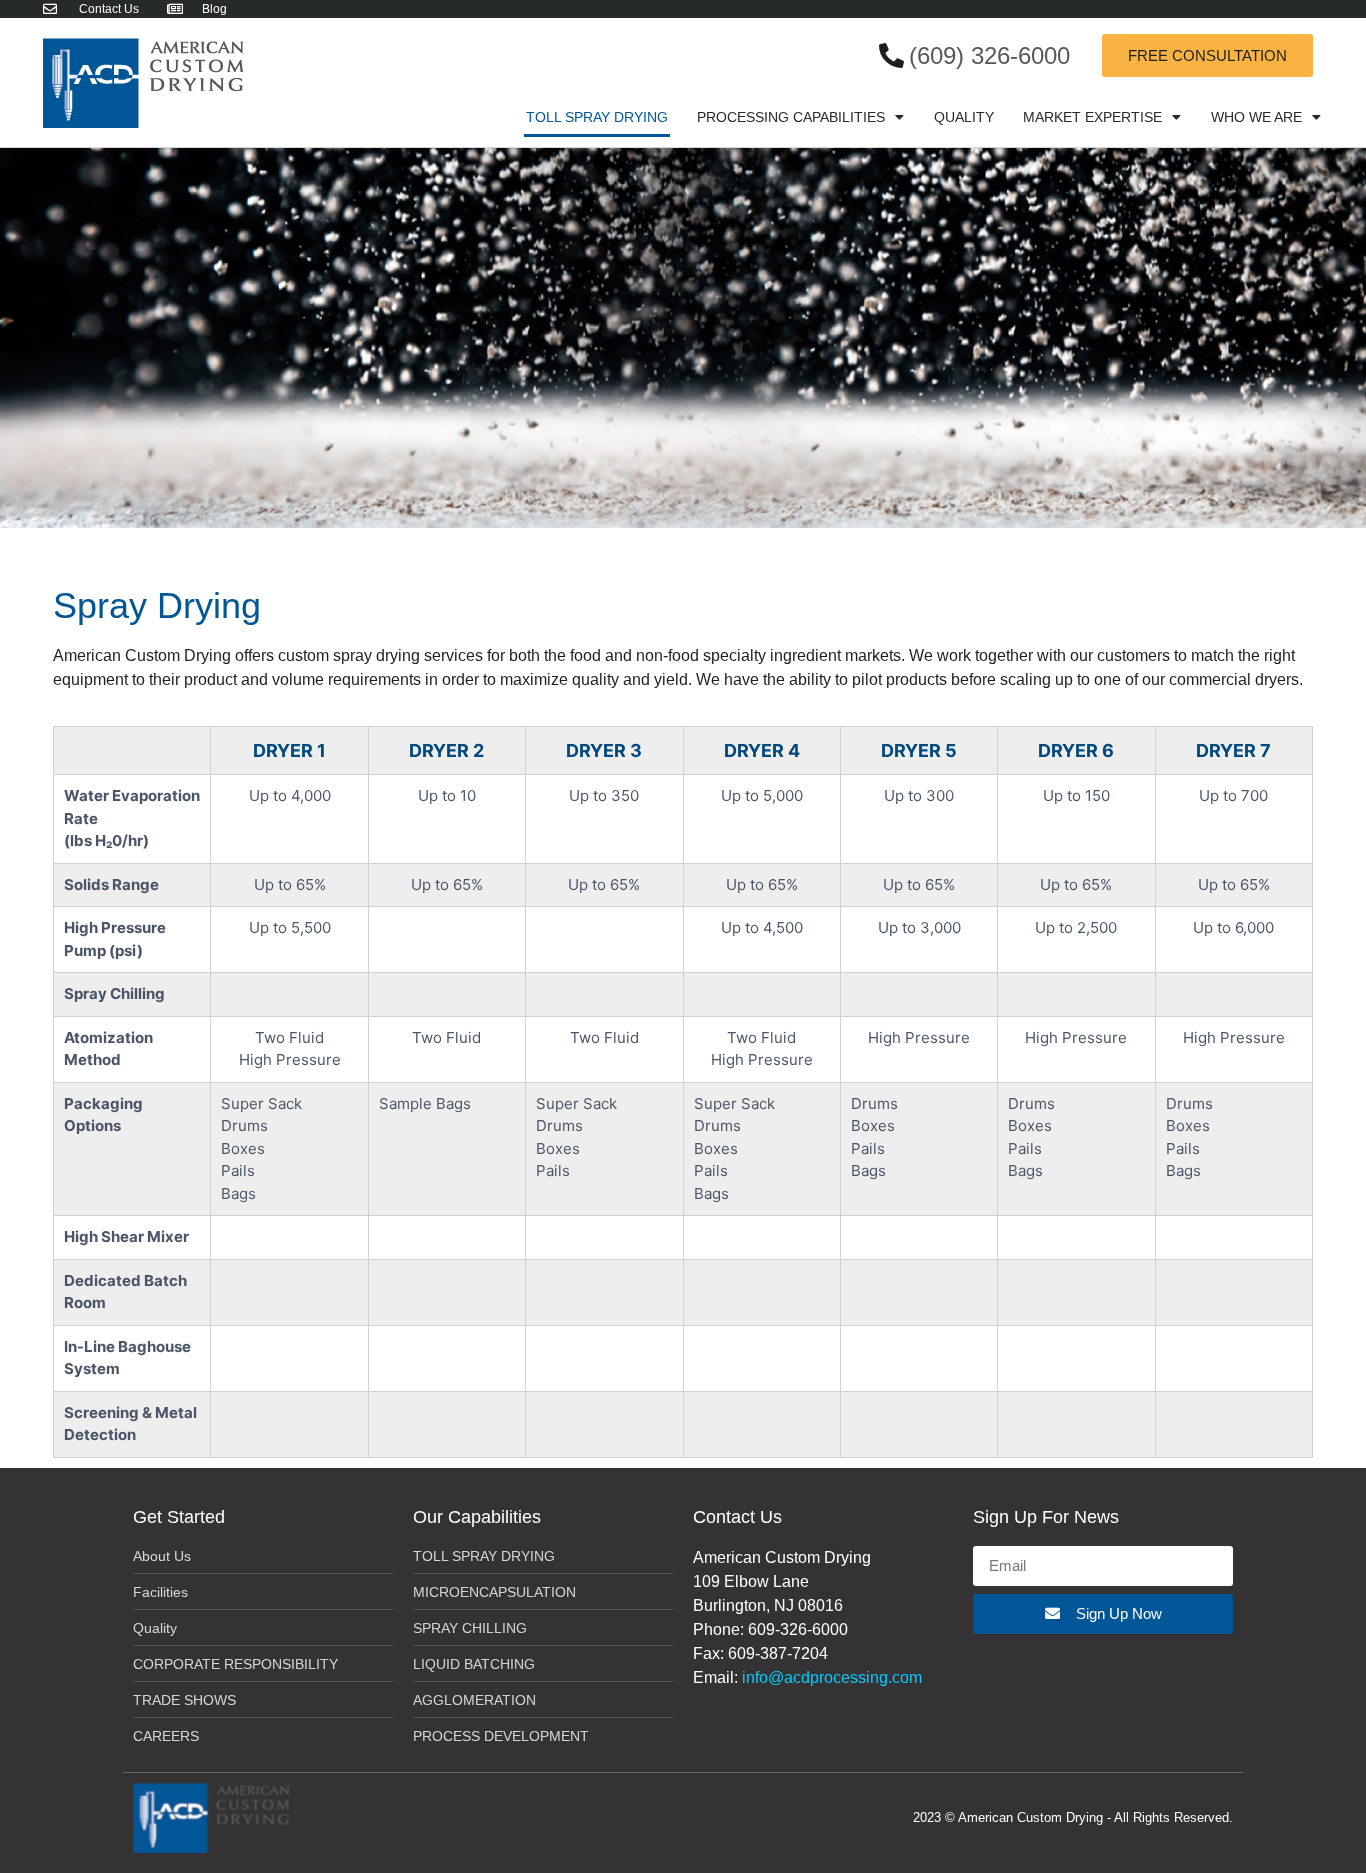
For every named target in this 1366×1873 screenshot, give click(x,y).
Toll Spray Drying (597, 117)
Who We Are (1256, 117)
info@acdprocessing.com (832, 1677)
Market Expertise (1092, 117)
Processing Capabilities (791, 117)
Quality (964, 117)
